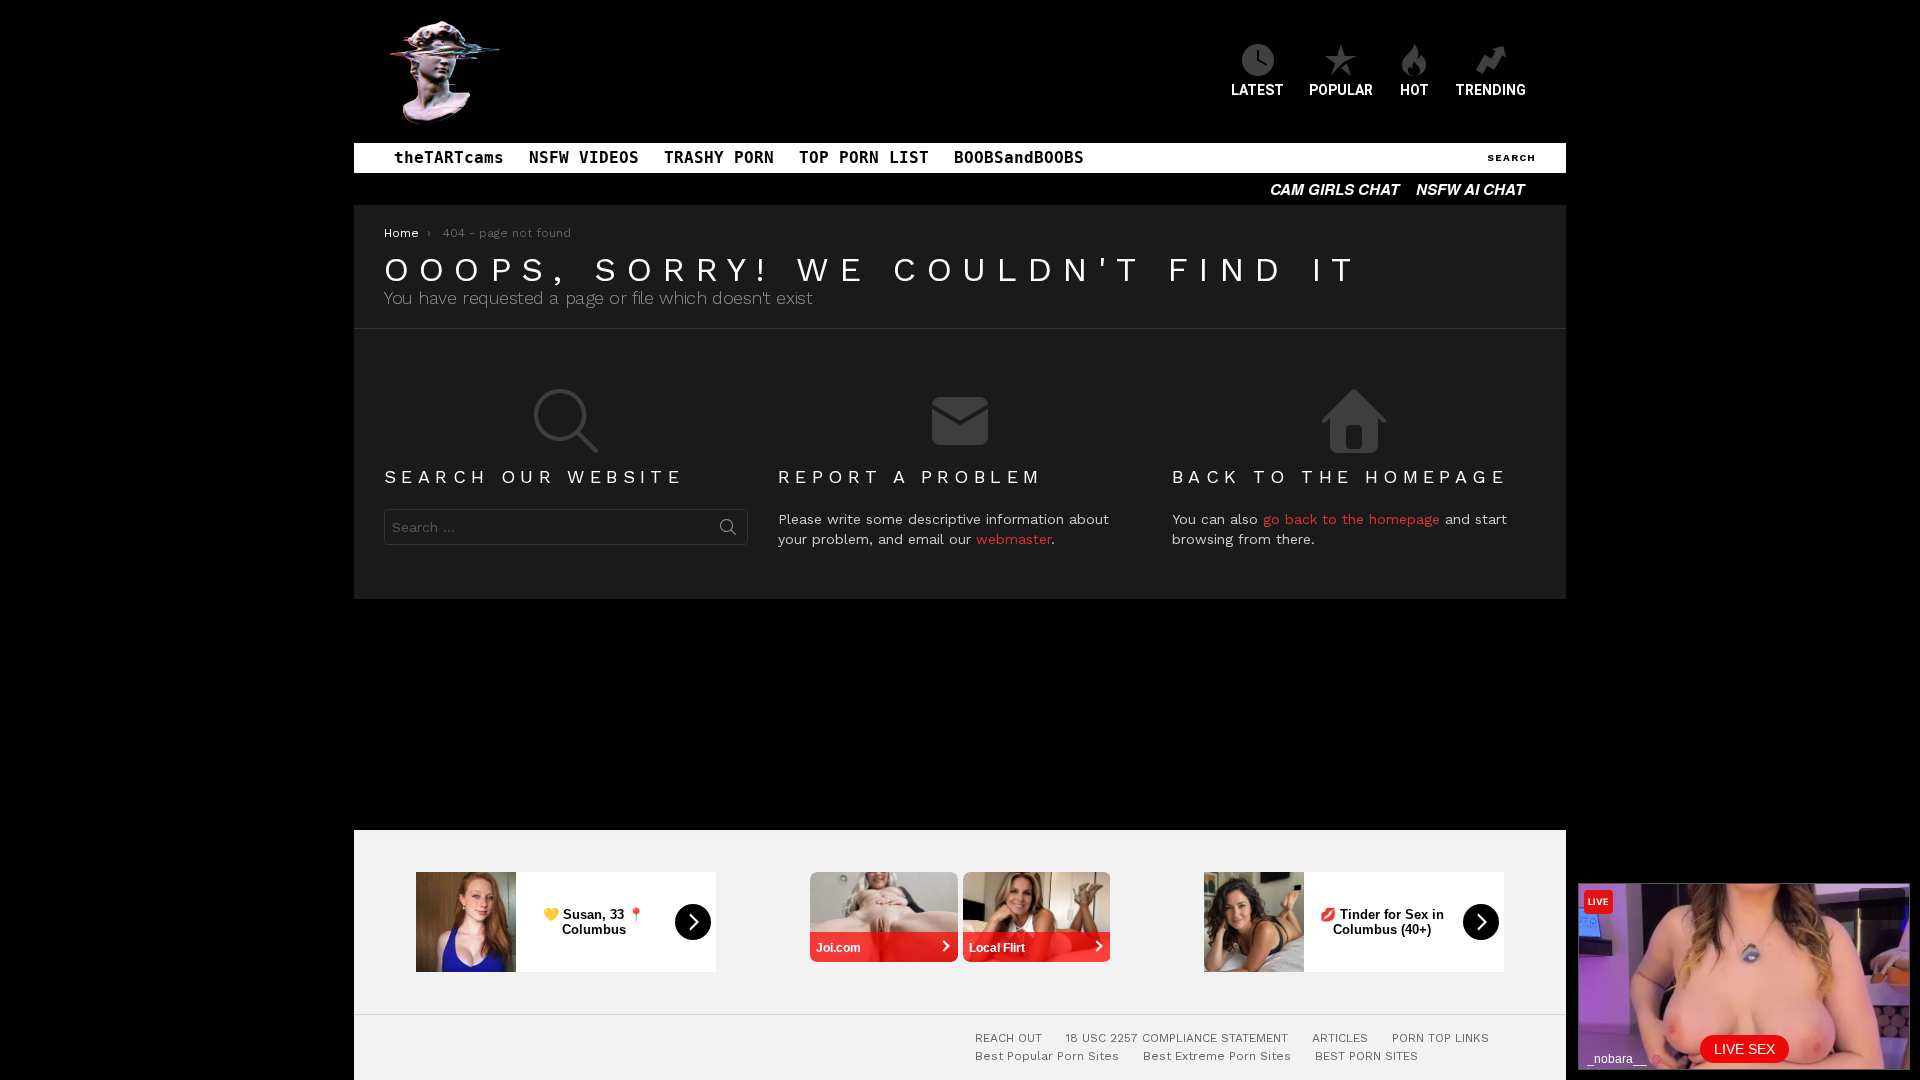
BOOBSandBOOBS (1019, 157)
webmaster (1013, 539)
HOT (1414, 90)
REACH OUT (1008, 1038)
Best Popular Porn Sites (1047, 1056)
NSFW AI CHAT (1470, 189)
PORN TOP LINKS (1440, 1038)
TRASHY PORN (719, 157)
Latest (1257, 90)
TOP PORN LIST (864, 157)
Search (728, 531)
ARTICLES (1340, 1038)
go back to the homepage (1351, 519)
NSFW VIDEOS (584, 157)
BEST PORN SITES (1366, 1056)
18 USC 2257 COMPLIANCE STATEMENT (1177, 1038)
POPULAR (1341, 90)
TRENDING (1490, 90)
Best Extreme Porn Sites (1217, 1056)
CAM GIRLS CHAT (1334, 189)
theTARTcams (449, 157)
